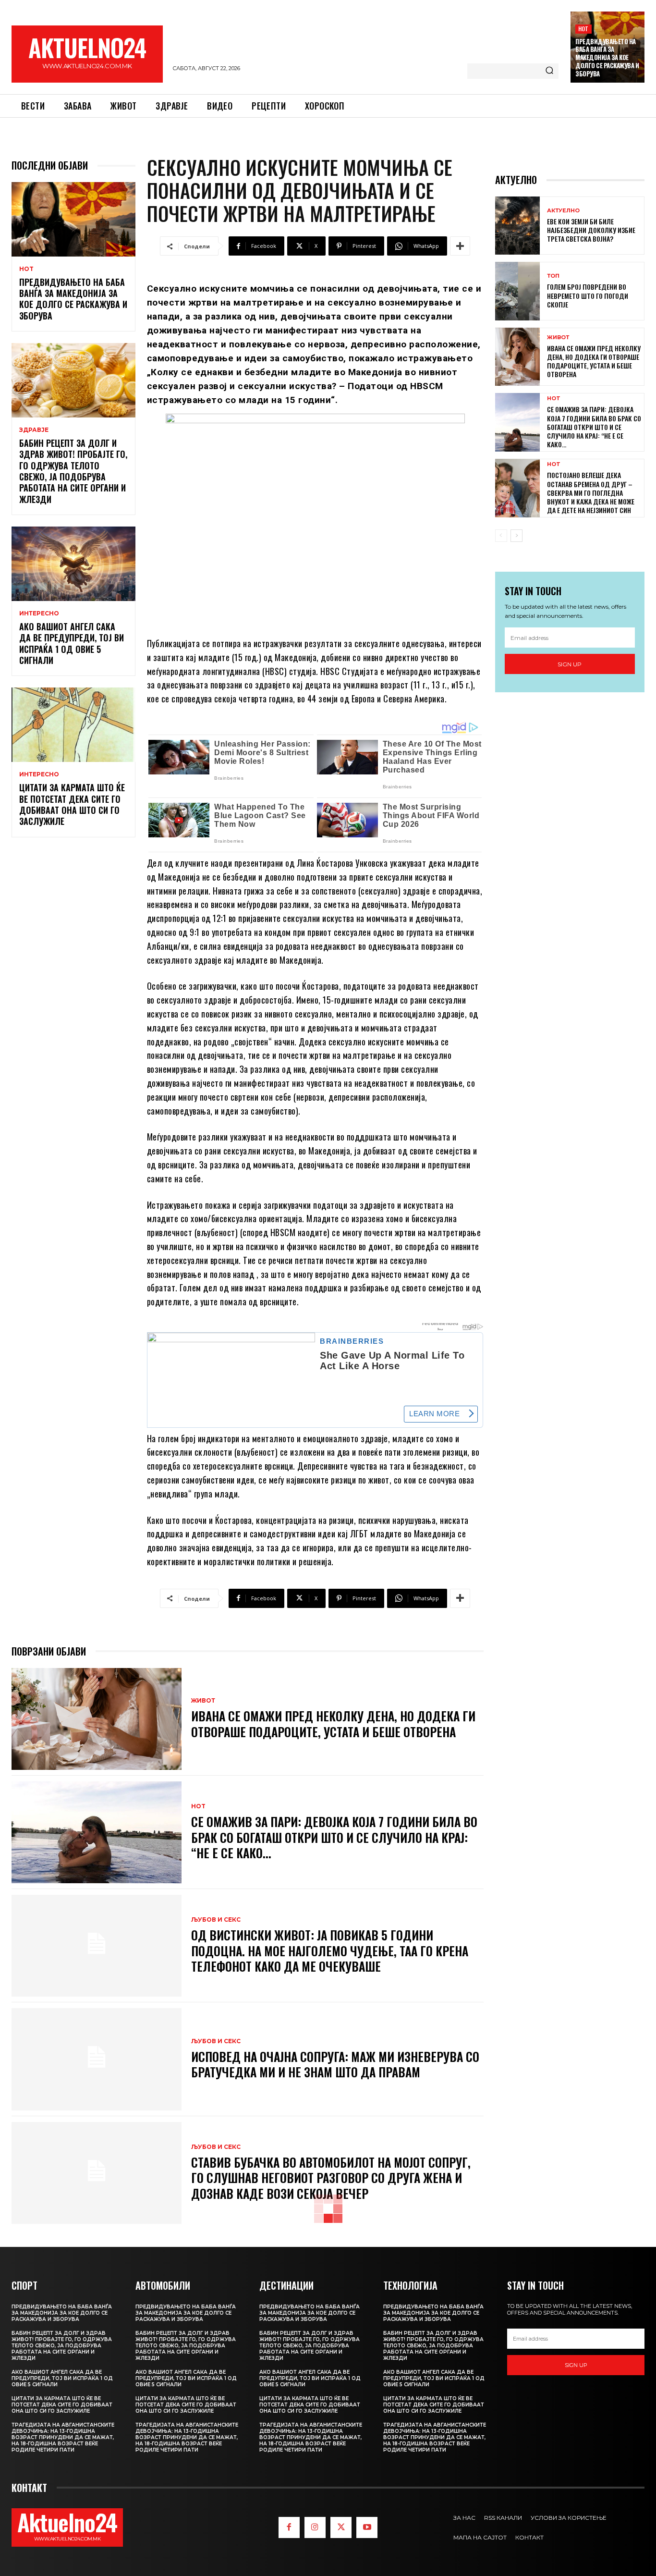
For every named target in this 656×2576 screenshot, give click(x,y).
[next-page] (516, 536)
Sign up (570, 664)
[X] (341, 2527)
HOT (583, 29)
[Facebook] (289, 2527)
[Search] (549, 71)
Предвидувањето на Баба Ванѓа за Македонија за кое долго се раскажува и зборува (607, 58)
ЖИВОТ (203, 1701)
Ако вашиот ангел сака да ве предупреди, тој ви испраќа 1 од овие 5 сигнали (72, 643)
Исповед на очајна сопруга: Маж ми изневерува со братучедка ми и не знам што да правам (335, 2064)
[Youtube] (367, 2527)
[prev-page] (501, 536)
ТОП (553, 276)
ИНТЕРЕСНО (39, 613)
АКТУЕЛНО (563, 211)
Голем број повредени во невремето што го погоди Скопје (588, 295)
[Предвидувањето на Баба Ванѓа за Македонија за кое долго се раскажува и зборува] (73, 219)
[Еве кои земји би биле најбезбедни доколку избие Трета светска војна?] (517, 226)
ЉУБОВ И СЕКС (216, 1920)
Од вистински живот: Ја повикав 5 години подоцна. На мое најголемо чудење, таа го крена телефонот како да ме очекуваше (330, 1950)
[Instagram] (315, 2527)
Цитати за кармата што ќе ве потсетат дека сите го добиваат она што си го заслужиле (72, 804)
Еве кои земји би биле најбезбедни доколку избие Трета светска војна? (591, 230)
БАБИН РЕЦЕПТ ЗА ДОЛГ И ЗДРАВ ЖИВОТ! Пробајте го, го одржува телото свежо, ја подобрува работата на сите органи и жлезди (73, 471)
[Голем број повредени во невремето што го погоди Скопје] (517, 291)
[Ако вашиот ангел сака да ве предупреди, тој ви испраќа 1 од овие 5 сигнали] (73, 564)
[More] (460, 246)
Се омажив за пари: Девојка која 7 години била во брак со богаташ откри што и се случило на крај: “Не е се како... (334, 1837)
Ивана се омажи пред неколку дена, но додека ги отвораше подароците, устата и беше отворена (333, 1724)
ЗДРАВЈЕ (34, 430)
